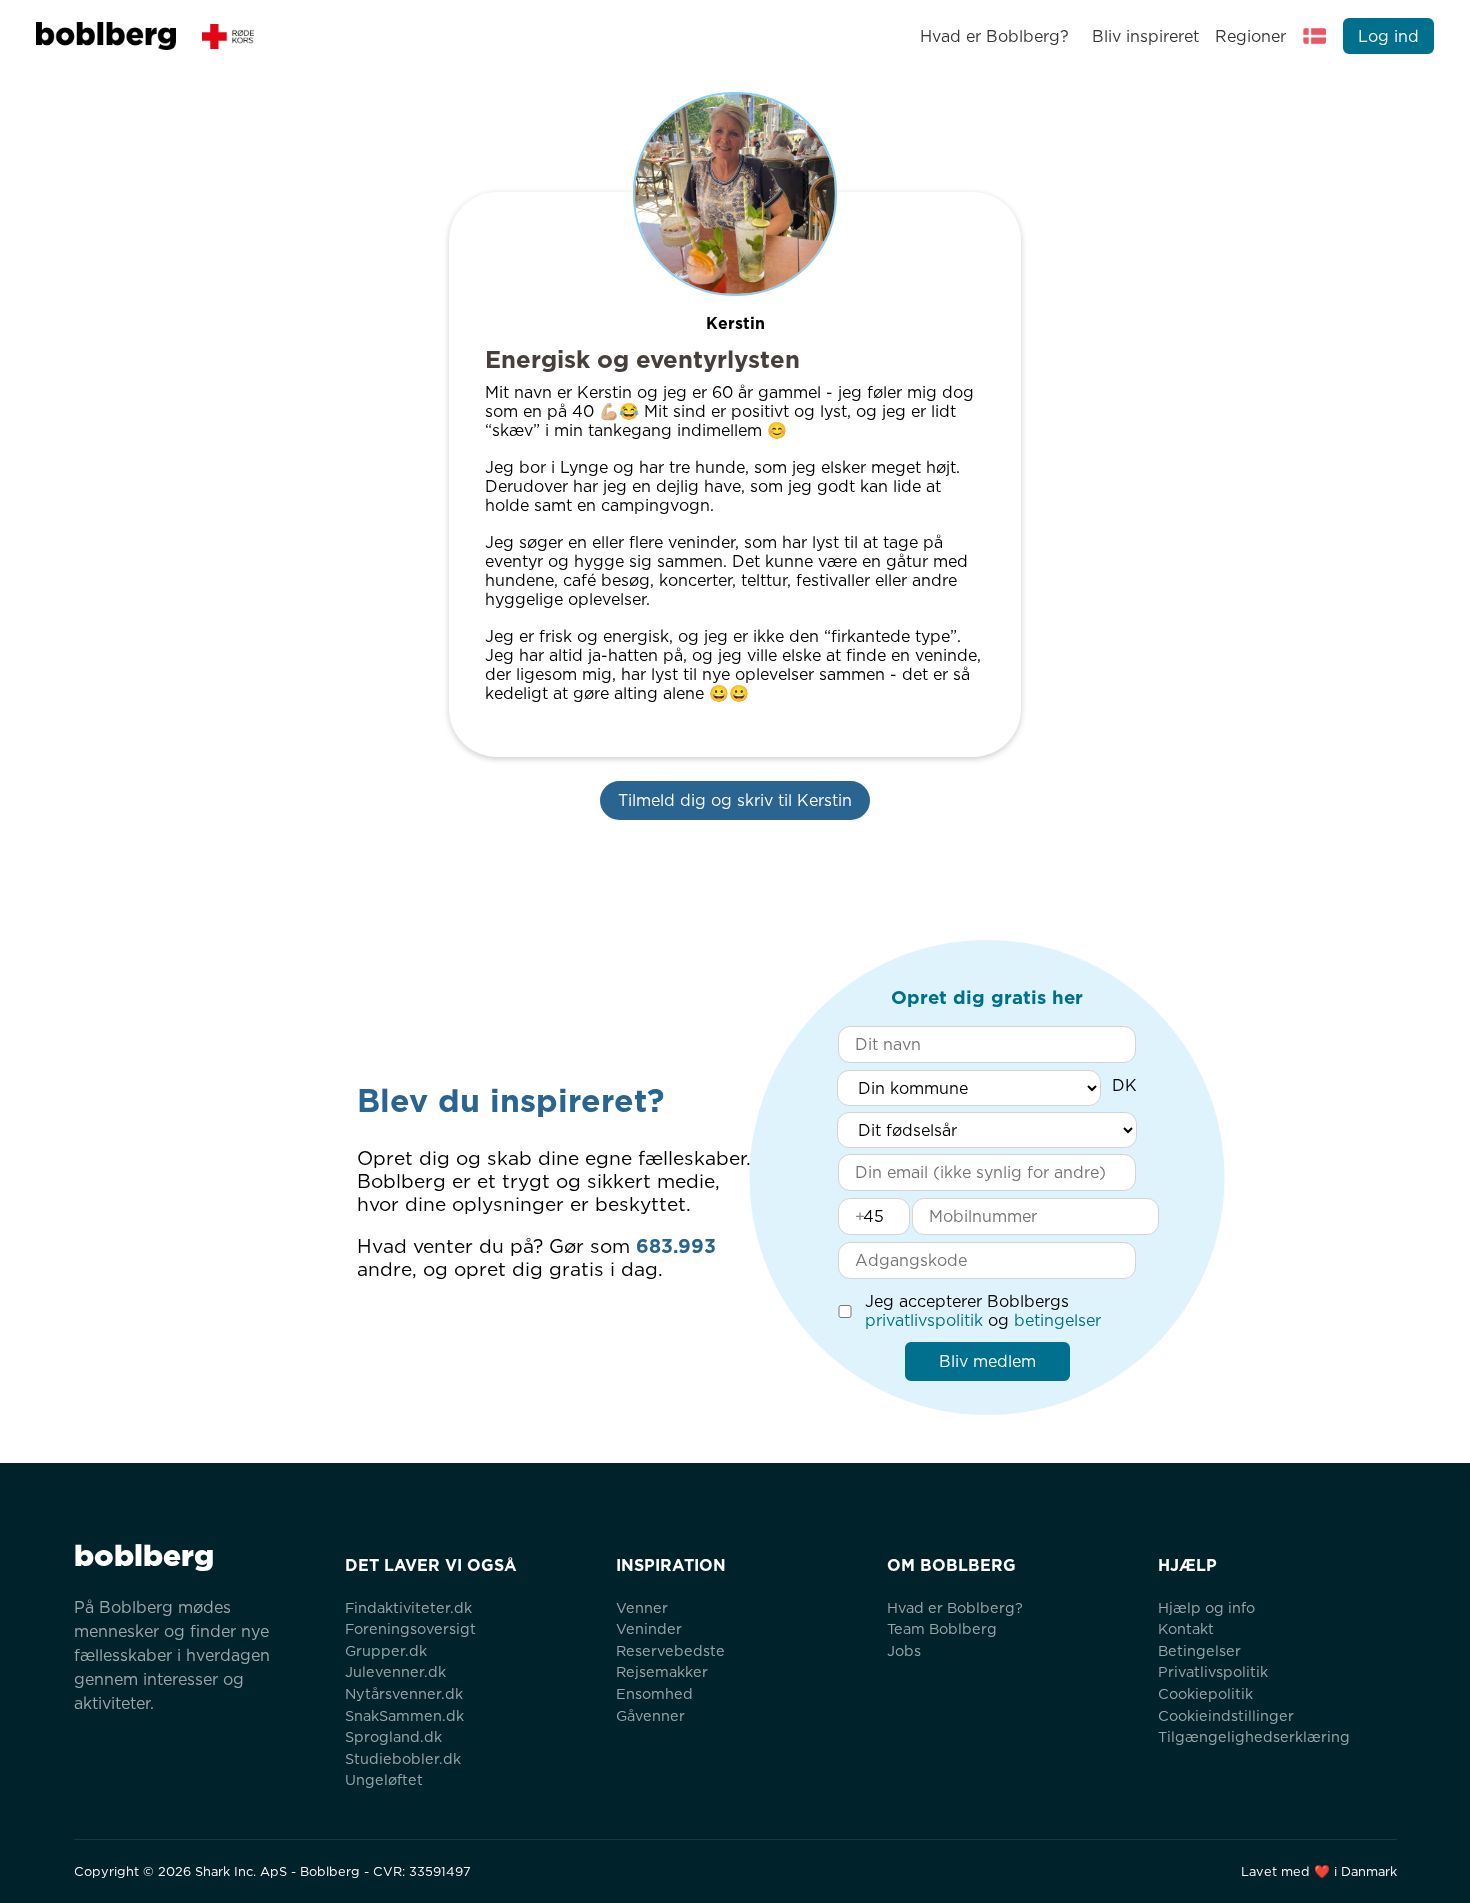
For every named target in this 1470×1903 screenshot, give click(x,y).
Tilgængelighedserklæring (1254, 1736)
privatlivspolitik (924, 1320)
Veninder (649, 1628)
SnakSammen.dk (404, 1715)
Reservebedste (670, 1650)
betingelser (1057, 1320)
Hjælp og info (1206, 1607)
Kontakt (1186, 1628)
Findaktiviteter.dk (408, 1607)
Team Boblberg (942, 1628)
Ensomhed (654, 1693)
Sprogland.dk (393, 1736)
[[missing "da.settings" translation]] (1315, 36)
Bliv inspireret (1145, 36)
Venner (642, 1607)
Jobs (904, 1650)
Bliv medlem (987, 1361)
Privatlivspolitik (1213, 1671)
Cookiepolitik (1205, 1693)
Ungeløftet (384, 1779)
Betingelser (1199, 1650)
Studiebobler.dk (403, 1758)
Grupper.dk (386, 1650)
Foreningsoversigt (410, 1628)
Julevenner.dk (395, 1671)
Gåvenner (650, 1715)
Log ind (1388, 36)
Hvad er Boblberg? (994, 36)
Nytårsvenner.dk (404, 1693)
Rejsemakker (662, 1671)
